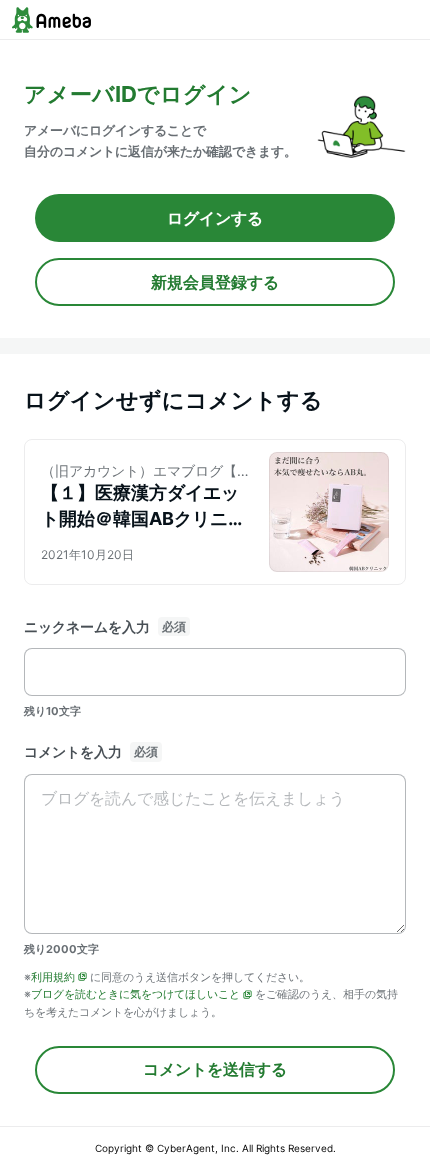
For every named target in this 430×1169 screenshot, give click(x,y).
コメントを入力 (73, 751)
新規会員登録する (215, 282)
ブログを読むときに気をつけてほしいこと (135, 994)
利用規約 (53, 977)
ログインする (215, 218)
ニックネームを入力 (87, 626)
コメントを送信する (215, 1069)
